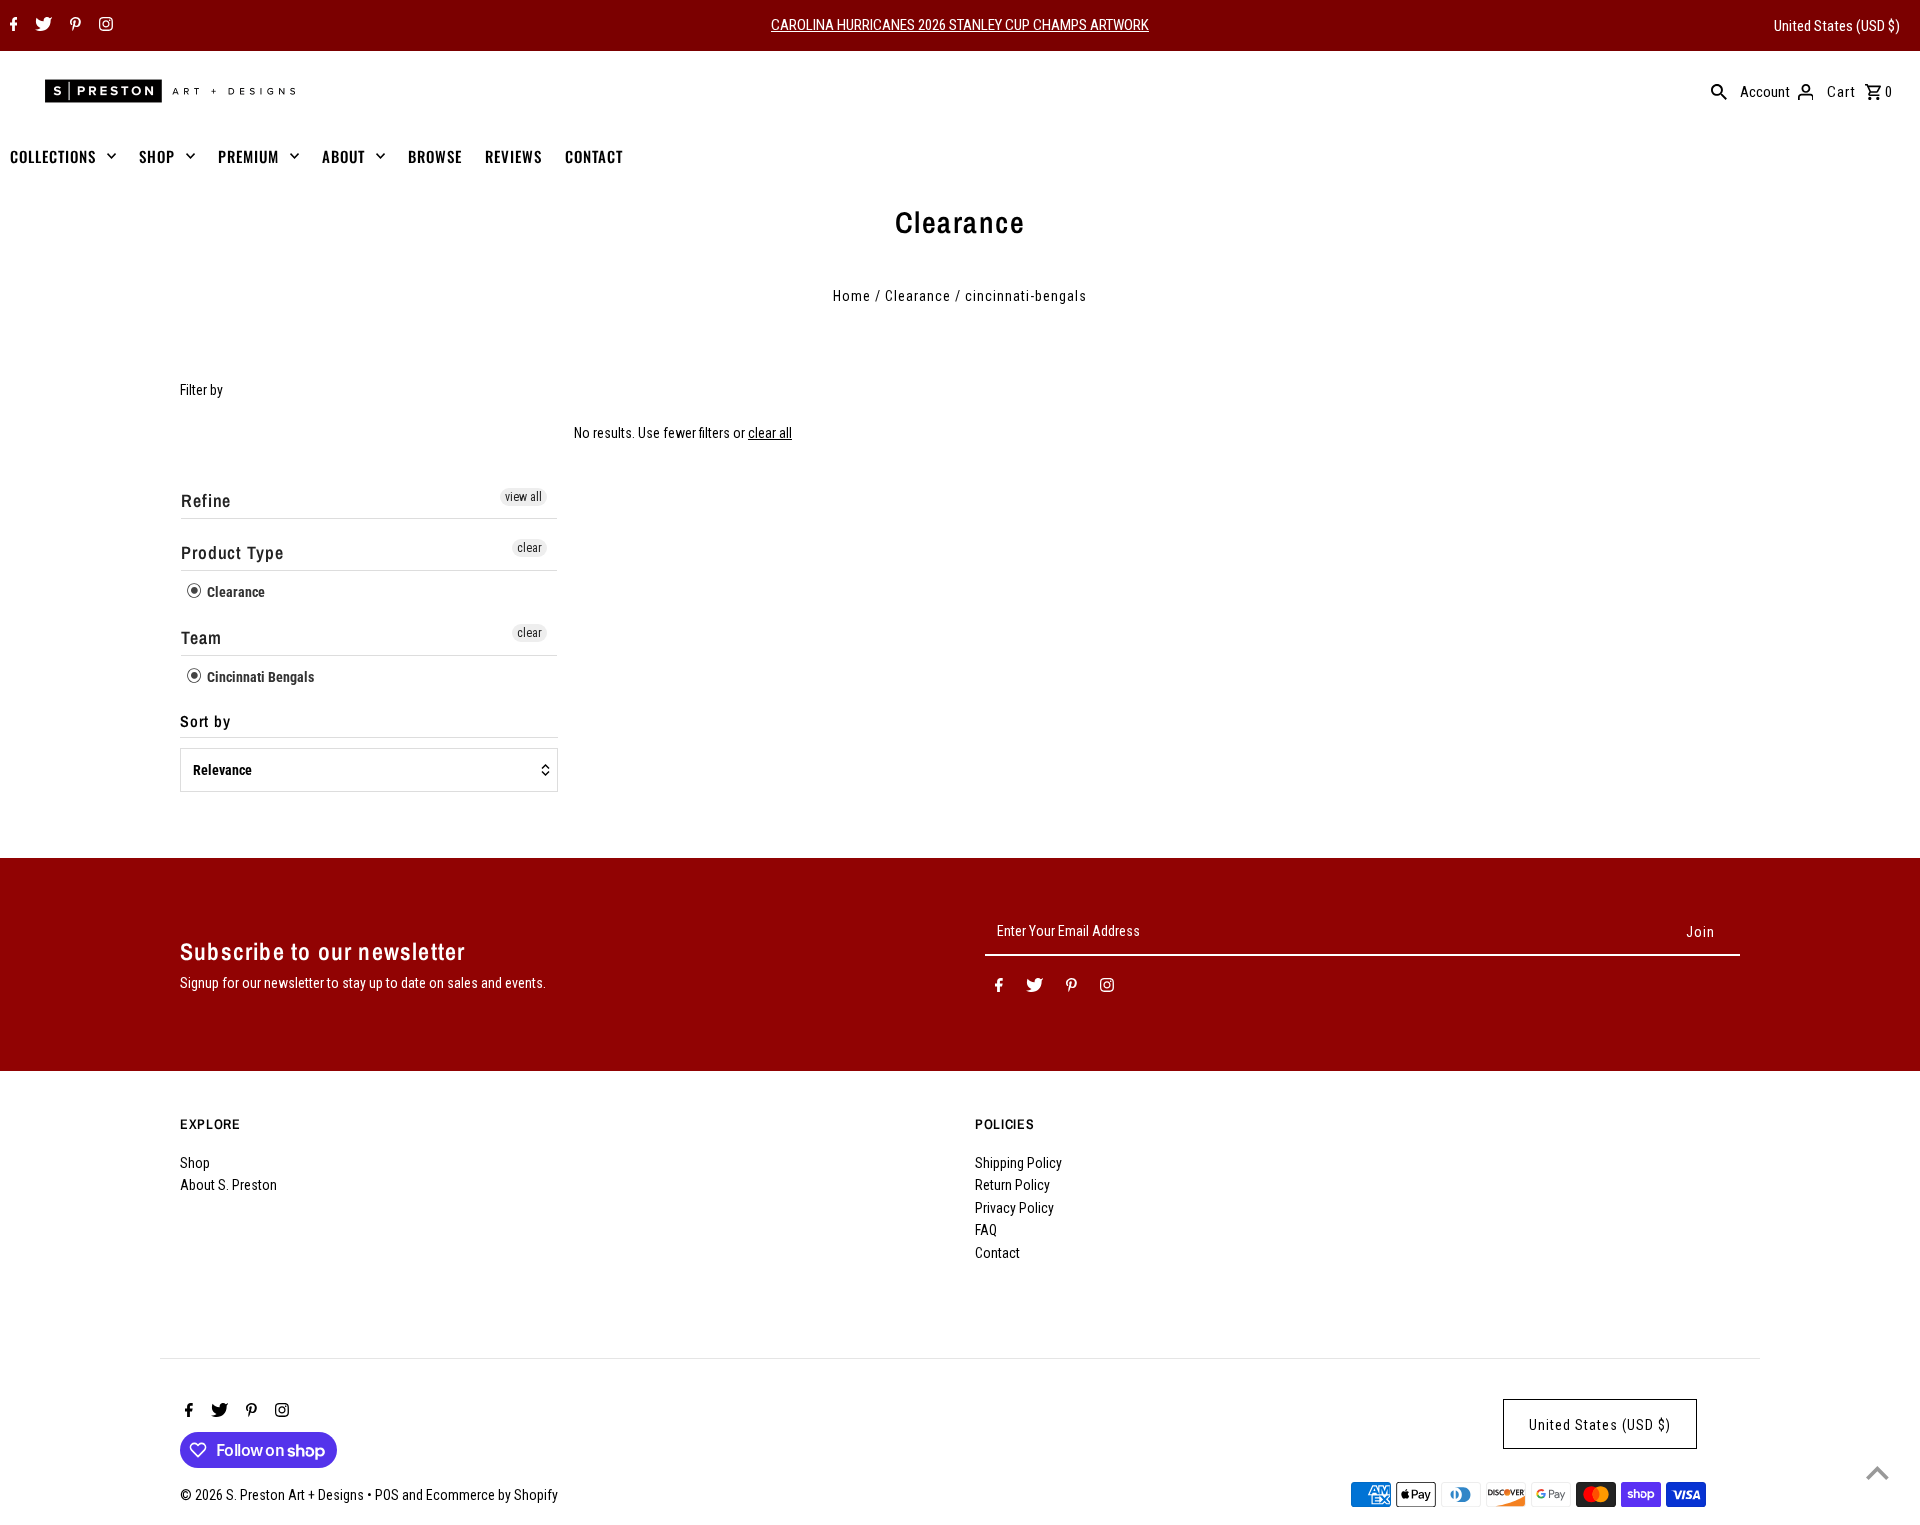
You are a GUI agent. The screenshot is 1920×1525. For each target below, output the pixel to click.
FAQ (986, 1230)
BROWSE (435, 156)
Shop (195, 1163)
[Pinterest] (73, 26)
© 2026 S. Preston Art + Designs (273, 1495)
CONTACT (594, 156)
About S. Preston (228, 1185)
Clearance (918, 296)
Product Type (232, 552)
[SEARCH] (1719, 91)
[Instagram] (103, 26)
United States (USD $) (1837, 26)
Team (201, 637)
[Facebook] (11, 26)
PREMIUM (248, 156)
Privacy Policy (1014, 1208)
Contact (997, 1253)
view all (523, 497)
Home (852, 296)
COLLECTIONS (53, 156)
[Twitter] (41, 26)
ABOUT (343, 156)
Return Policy (1012, 1185)
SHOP (157, 156)
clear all (770, 433)
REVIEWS (513, 156)
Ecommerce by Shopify (492, 1495)
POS (387, 1495)
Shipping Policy (1018, 1163)
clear (529, 548)
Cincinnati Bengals (259, 677)
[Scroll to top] (1877, 1472)
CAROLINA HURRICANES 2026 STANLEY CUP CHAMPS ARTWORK (960, 25)
